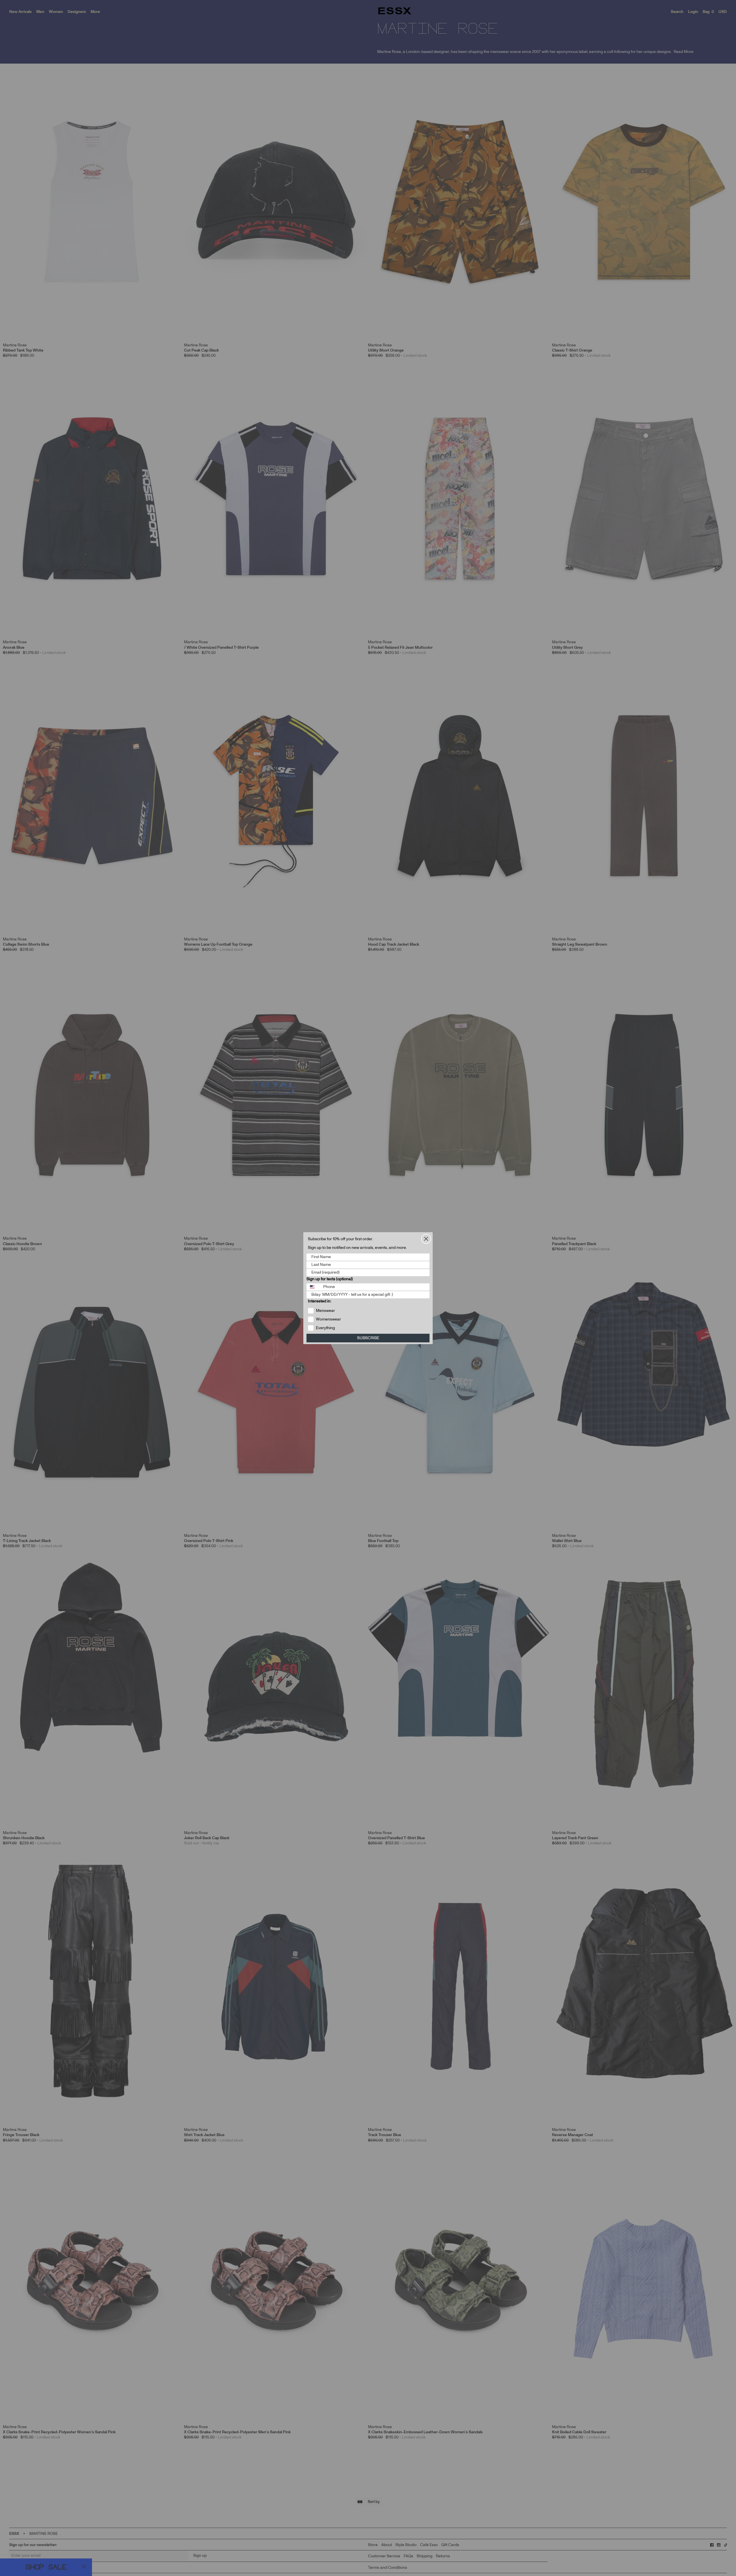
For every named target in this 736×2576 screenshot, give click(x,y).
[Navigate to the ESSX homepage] (395, 11)
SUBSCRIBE (368, 1338)
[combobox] (314, 1287)
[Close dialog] (426, 1239)
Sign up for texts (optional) (330, 1279)
